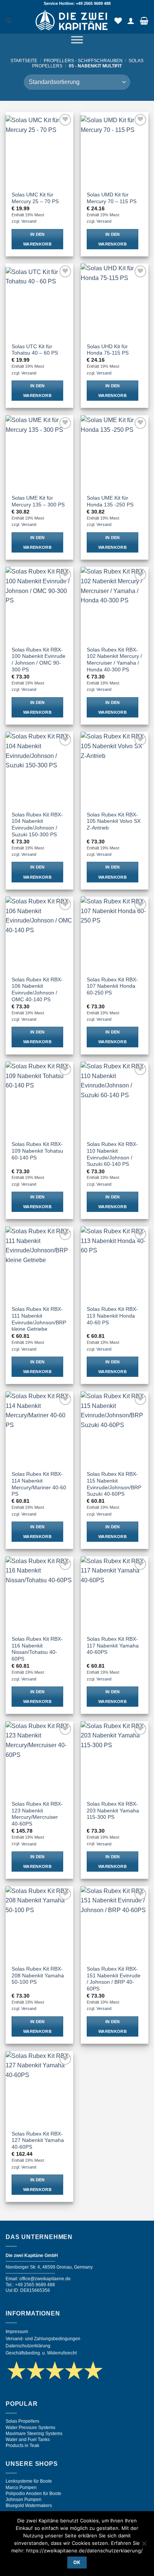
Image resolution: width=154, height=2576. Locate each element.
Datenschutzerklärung (28, 2346)
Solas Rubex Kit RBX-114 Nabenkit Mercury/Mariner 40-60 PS (39, 1484)
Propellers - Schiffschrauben (83, 61)
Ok (77, 2562)
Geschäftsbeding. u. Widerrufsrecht (41, 2353)
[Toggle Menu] (77, 41)
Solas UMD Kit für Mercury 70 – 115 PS (112, 198)
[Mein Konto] (131, 21)
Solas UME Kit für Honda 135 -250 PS (110, 501)
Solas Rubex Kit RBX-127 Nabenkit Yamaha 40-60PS (38, 2140)
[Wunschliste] (118, 21)
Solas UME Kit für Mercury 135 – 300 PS (38, 501)
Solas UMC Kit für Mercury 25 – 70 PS (35, 198)
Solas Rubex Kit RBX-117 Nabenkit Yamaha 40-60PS (113, 1646)
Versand (29, 221)
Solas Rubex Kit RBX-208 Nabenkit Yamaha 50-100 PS (38, 1975)
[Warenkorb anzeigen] (144, 21)
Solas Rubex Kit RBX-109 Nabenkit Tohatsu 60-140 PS (37, 1151)
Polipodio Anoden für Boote (33, 2494)
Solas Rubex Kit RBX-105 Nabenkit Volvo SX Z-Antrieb (114, 821)
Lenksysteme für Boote (29, 2481)
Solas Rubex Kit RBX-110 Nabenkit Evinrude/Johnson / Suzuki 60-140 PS (112, 1154)
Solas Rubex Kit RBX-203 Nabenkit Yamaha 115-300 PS (113, 1811)
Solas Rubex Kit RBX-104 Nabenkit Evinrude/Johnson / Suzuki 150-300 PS (37, 825)
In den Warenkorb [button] (37, 239)
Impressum (17, 2332)
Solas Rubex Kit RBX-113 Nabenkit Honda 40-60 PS (112, 1316)
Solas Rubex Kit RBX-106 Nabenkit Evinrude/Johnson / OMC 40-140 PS (37, 990)
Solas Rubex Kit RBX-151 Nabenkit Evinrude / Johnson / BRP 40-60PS (114, 1979)
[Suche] (8, 21)
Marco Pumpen (21, 2488)
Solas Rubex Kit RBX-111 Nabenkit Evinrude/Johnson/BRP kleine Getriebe (39, 1319)
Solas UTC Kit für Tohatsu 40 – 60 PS (35, 350)
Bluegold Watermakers (29, 2506)
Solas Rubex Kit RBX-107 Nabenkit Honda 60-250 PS (112, 986)
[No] (144, 2546)
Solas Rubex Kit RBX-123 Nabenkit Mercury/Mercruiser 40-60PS (37, 1814)
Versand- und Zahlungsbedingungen (43, 2339)
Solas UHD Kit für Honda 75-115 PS (108, 350)
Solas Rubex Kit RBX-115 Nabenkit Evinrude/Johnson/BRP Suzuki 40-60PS (114, 1484)
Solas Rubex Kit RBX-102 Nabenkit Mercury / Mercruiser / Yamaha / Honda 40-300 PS (114, 660)
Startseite (24, 61)
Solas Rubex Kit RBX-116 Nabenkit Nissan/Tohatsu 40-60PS (37, 1649)
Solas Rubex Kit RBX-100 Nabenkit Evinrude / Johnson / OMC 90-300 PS (38, 660)
